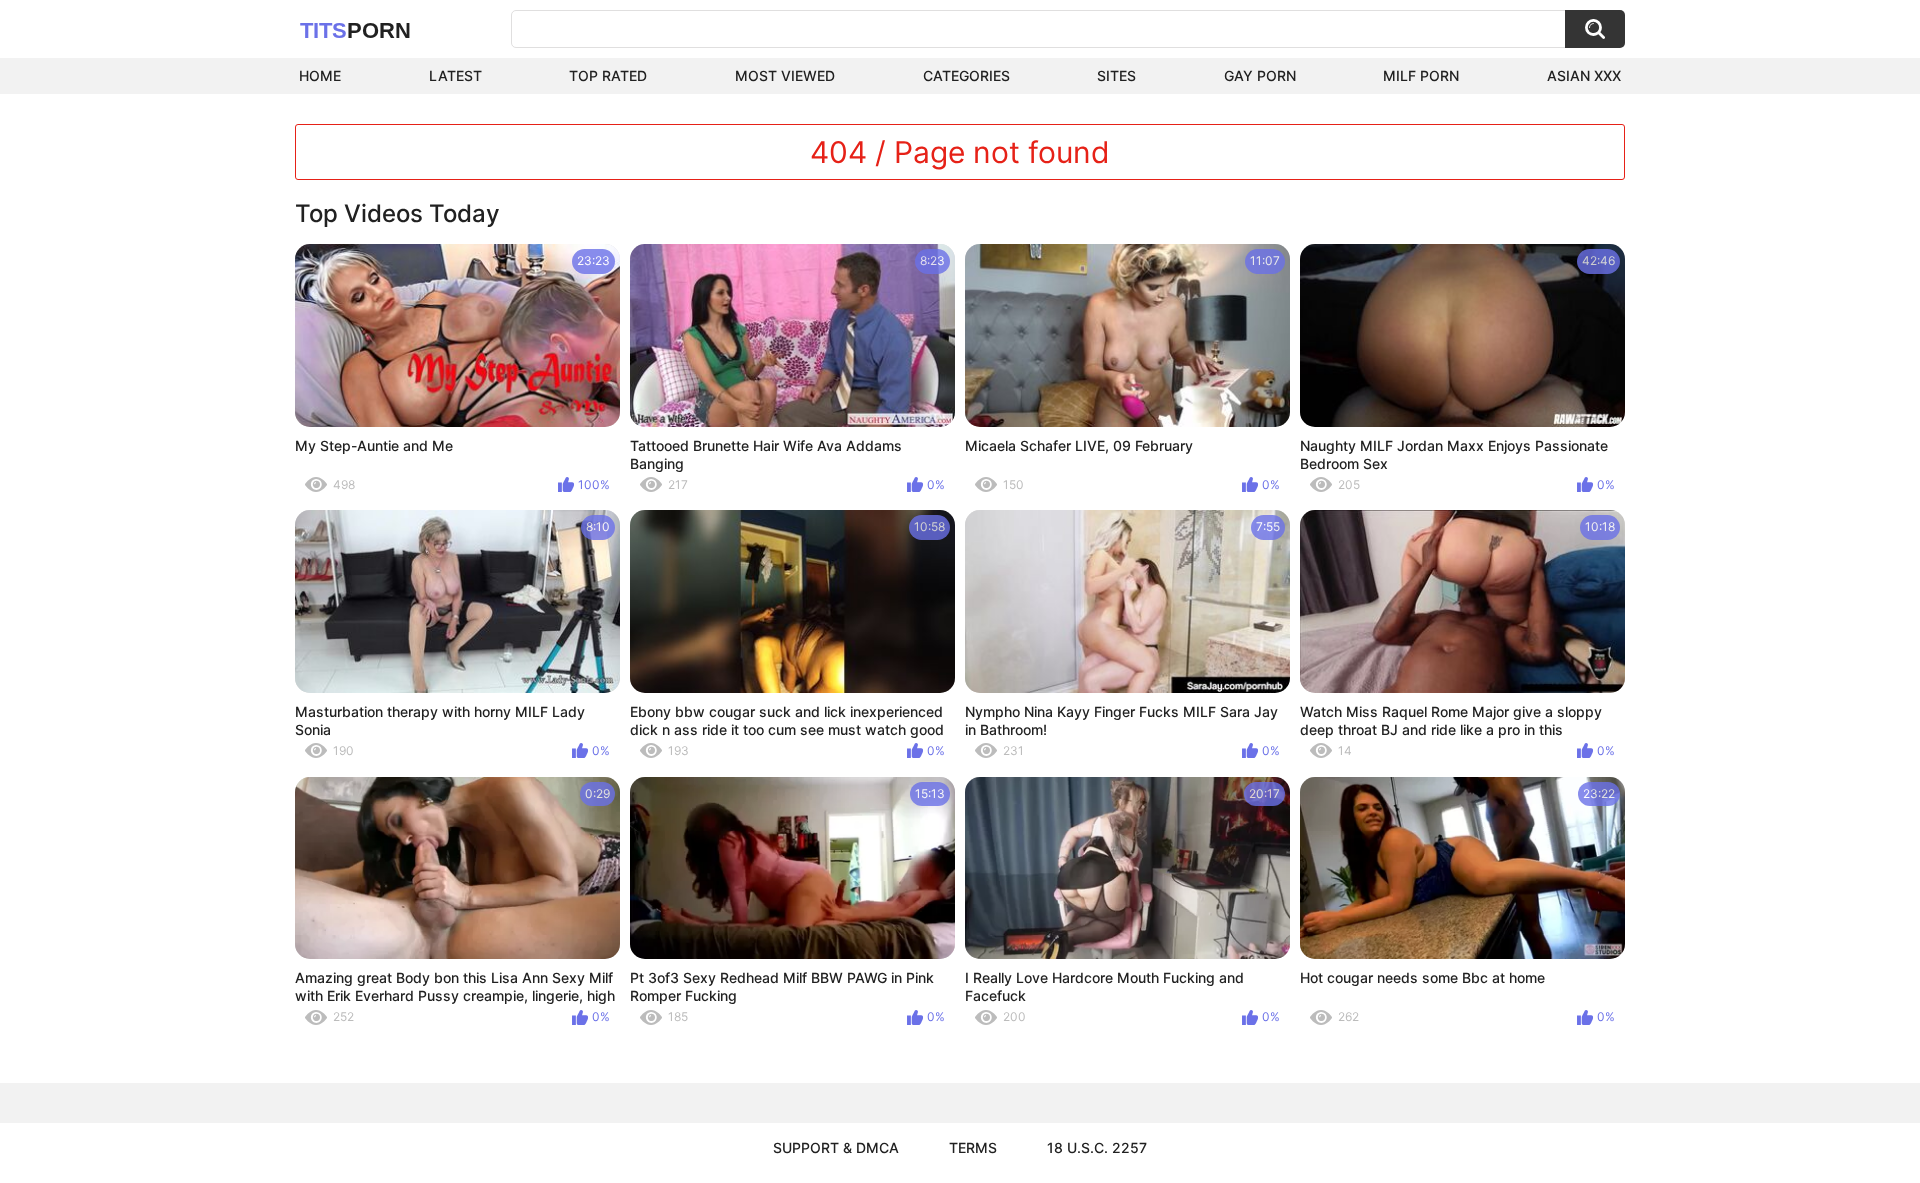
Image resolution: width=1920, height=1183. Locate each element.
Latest (455, 75)
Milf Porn (1421, 75)
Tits (355, 30)
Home (320, 75)
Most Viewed (785, 75)
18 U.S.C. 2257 (1097, 1147)
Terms (973, 1147)
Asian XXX (1584, 75)
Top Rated (608, 75)
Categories (966, 75)
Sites (1116, 75)
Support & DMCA (836, 1147)
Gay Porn (1260, 75)
